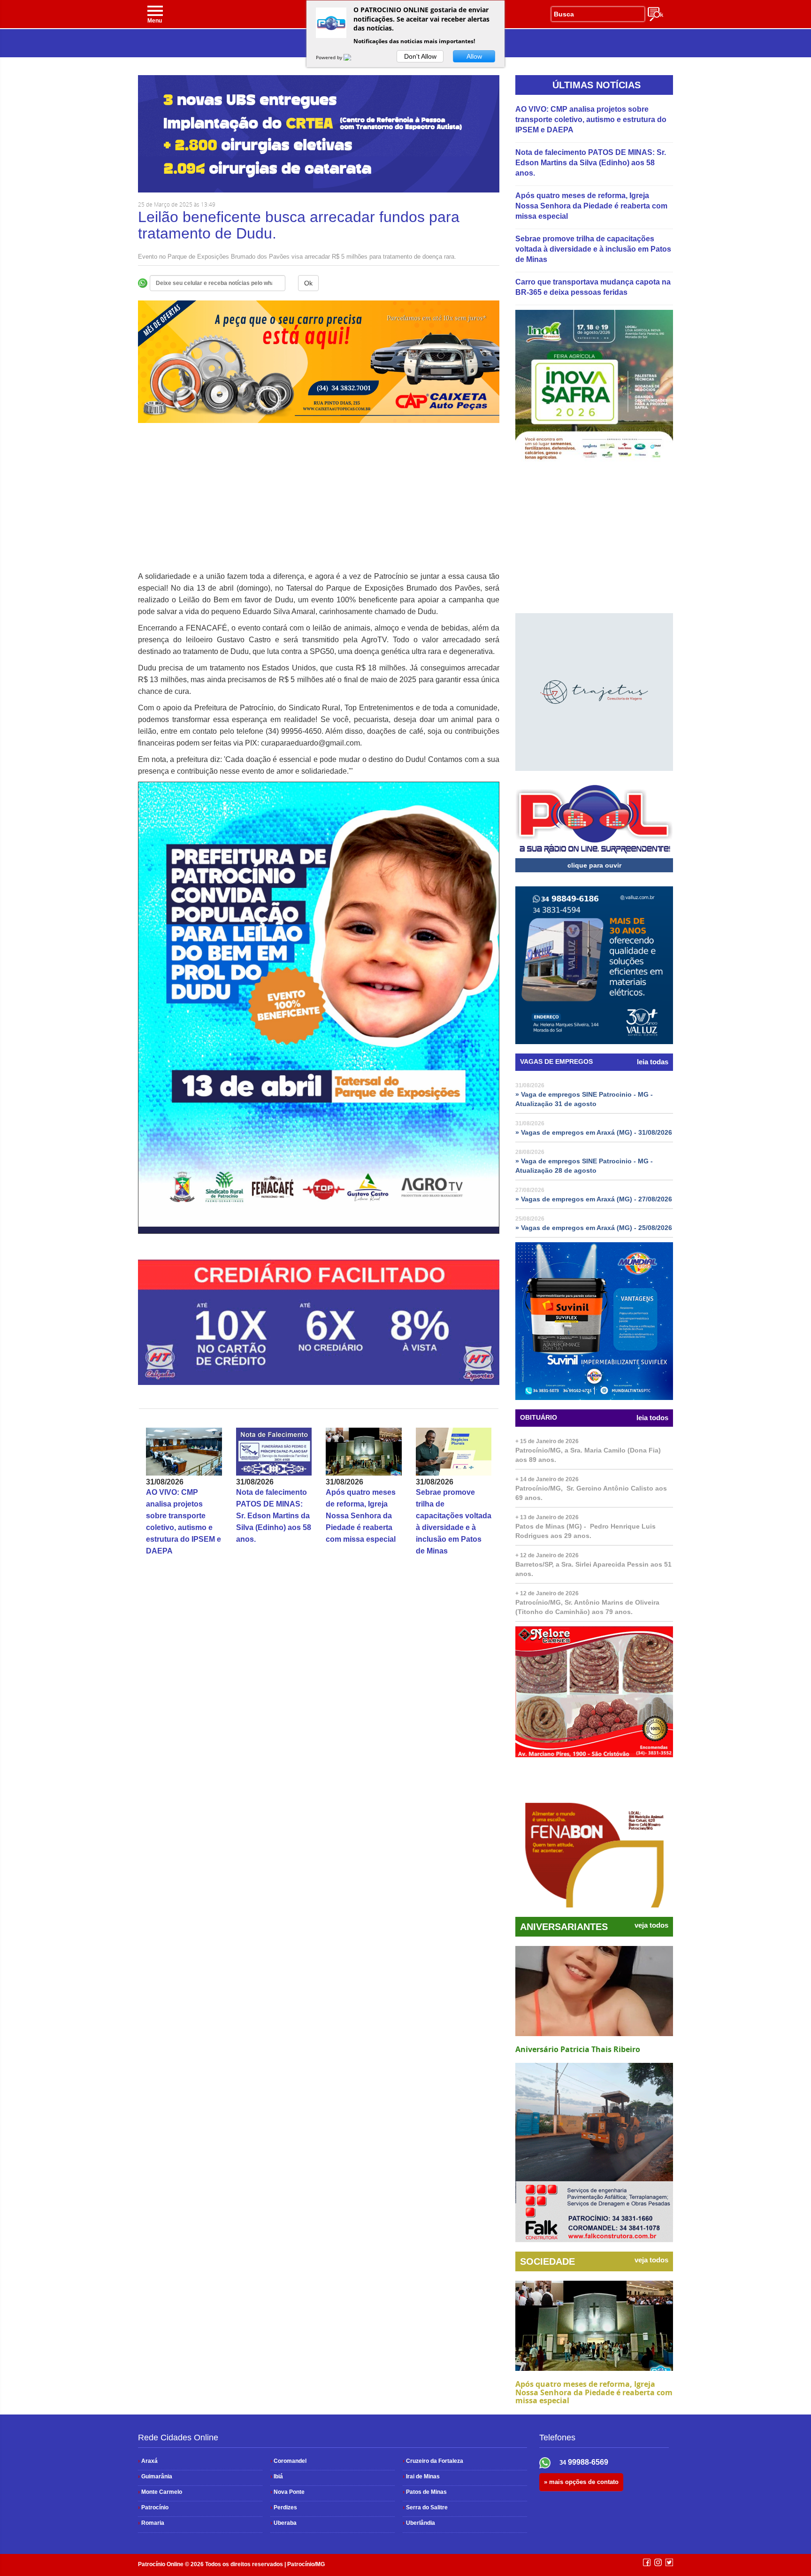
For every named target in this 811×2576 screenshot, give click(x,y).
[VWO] (353, 57)
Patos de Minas (425, 2492)
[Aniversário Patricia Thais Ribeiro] (594, 1991)
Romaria (151, 2523)
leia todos (652, 1418)
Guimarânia (155, 2476)
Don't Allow (420, 56)
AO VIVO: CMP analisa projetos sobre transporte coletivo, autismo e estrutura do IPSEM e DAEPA (591, 119)
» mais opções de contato (581, 2482)
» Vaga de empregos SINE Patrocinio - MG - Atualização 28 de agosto (584, 1166)
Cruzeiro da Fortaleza (433, 2461)
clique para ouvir (594, 865)
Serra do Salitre (425, 2507)
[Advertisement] (319, 505)
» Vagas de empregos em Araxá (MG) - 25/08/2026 (594, 1228)
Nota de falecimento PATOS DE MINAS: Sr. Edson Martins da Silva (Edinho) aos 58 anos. (274, 1516)
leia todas (653, 1062)
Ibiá (277, 2476)
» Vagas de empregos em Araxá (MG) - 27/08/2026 (594, 1199)
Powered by (330, 57)
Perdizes (284, 2507)
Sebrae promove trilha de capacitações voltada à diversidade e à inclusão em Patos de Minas (593, 249)
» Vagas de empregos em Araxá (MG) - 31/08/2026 (594, 1132)
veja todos (651, 1925)
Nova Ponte (287, 2492)
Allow (474, 56)
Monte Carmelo (160, 2492)
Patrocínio (153, 2507)
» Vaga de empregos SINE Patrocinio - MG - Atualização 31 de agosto (584, 1099)
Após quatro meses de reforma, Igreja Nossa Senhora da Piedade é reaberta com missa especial (361, 1516)
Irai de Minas (421, 2476)
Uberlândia (419, 2523)
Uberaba (283, 2523)
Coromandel (288, 2461)
